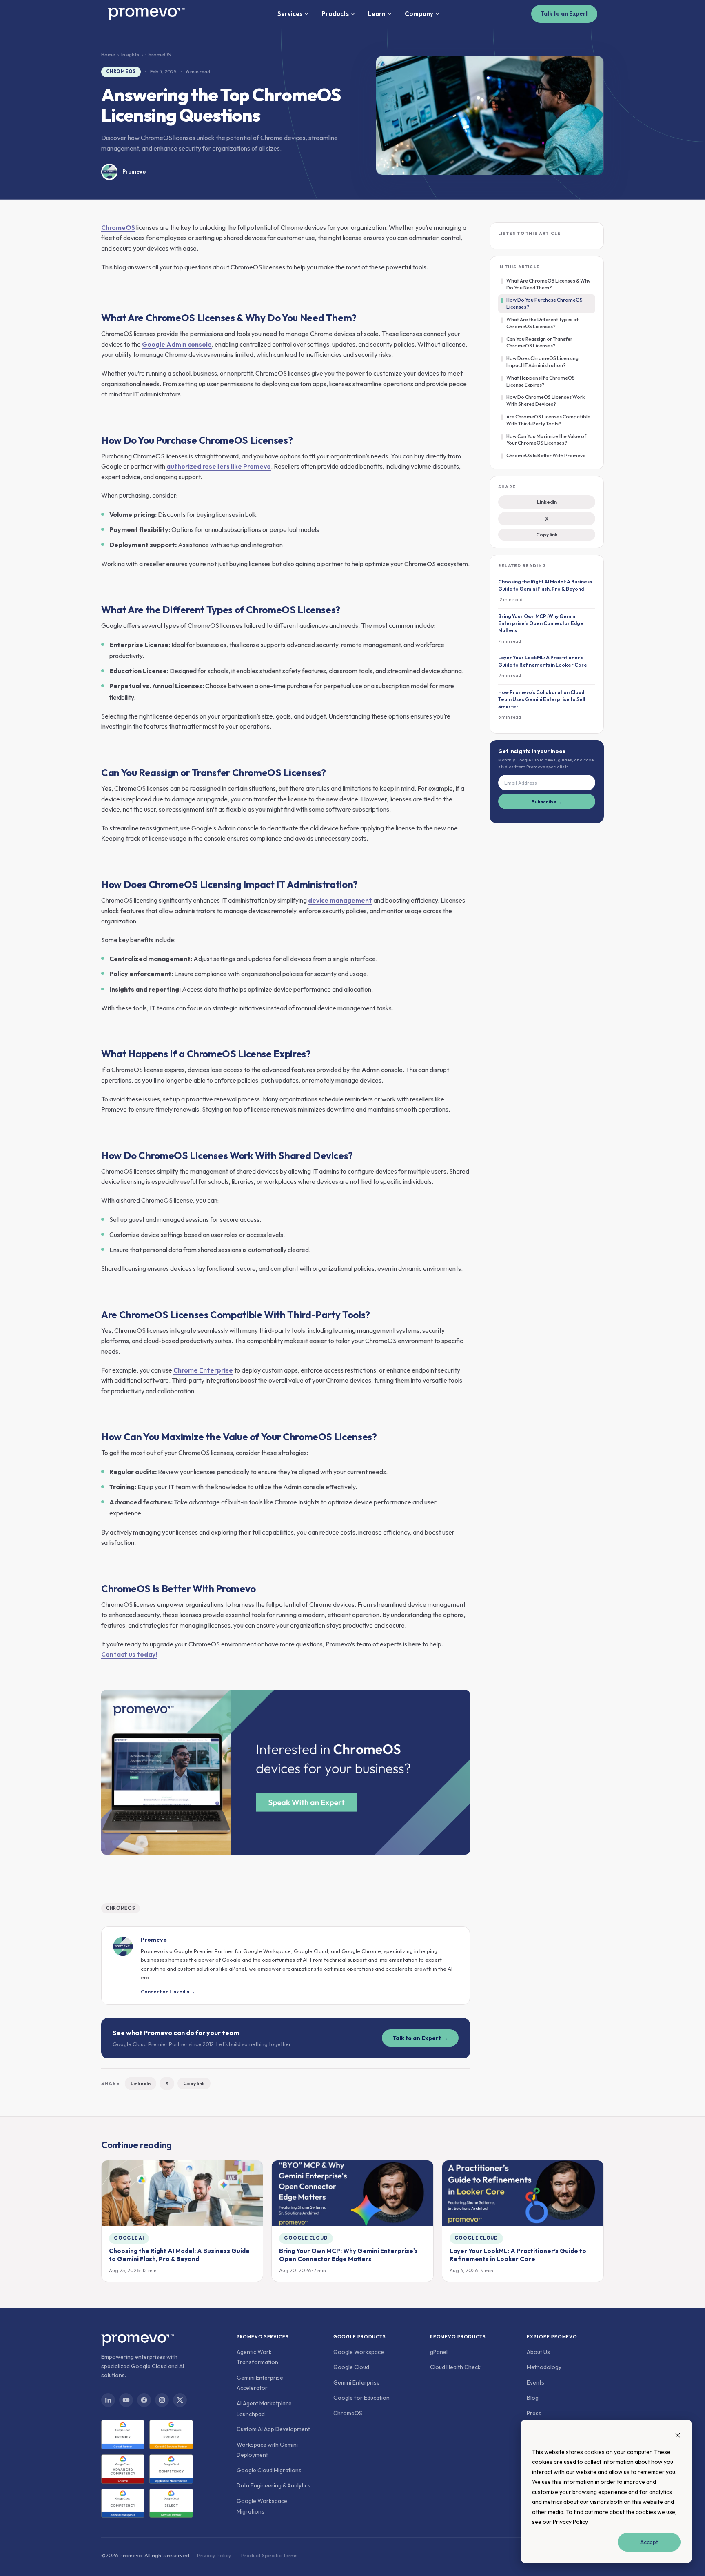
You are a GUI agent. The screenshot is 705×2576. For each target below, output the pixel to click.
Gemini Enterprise (357, 2382)
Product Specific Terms (269, 2555)
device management (340, 900)
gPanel (439, 2352)
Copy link (194, 2083)
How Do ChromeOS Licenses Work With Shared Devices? (545, 400)
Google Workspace (359, 2352)
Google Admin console (177, 344)
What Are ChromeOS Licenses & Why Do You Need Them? (548, 284)
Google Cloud (306, 2238)
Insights (130, 55)
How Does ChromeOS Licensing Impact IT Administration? (542, 362)
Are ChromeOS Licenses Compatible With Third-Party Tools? (548, 420)
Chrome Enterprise (203, 1370)
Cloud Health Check (455, 2367)
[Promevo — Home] (146, 14)
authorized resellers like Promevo (219, 466)
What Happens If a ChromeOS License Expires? (541, 381)
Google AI (129, 2238)
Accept (649, 2542)
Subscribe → (547, 802)
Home (108, 55)
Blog (533, 2398)
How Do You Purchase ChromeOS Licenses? (544, 303)
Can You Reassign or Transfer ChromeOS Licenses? (539, 343)
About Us (538, 2352)
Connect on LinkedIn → (168, 1992)
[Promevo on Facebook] (144, 2400)
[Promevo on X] (180, 2400)
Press (534, 2413)
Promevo (134, 171)
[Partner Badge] (123, 2435)
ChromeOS (121, 71)
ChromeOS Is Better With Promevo (546, 455)
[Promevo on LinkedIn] (108, 2400)
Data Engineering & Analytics (274, 2485)
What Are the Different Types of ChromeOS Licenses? (542, 323)
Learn (377, 14)
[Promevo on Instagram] (162, 2400)
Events (535, 2382)
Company (419, 14)
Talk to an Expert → (420, 2038)
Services (290, 14)
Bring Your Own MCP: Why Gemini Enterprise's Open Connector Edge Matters (348, 2255)
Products (335, 14)
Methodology (544, 2367)
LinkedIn (141, 2083)
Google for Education (361, 2398)
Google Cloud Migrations (269, 2470)
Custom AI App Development (273, 2429)
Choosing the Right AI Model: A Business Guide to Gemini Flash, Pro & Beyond (179, 2255)
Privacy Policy (570, 2522)
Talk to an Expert (564, 13)
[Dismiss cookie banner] (678, 2436)
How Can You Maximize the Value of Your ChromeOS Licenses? (546, 440)
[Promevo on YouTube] (126, 2400)
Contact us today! (129, 1654)
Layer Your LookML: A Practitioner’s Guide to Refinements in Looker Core (518, 2255)
